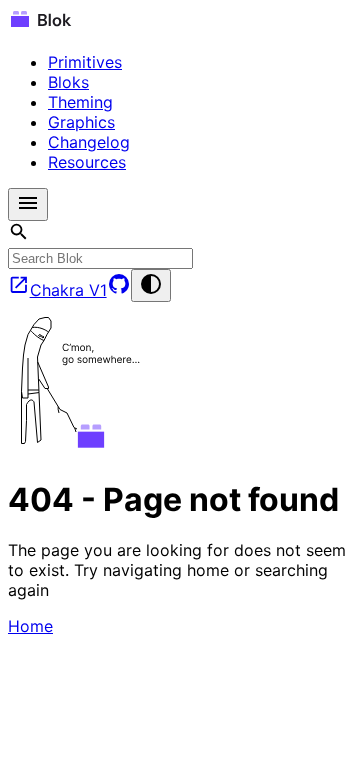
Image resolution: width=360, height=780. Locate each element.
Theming (80, 102)
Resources (87, 162)
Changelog (89, 142)
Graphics (81, 122)
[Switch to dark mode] (151, 285)
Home (30, 626)
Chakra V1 (68, 290)
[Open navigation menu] (28, 204)
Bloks (68, 82)
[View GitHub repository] (119, 290)
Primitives (85, 62)
